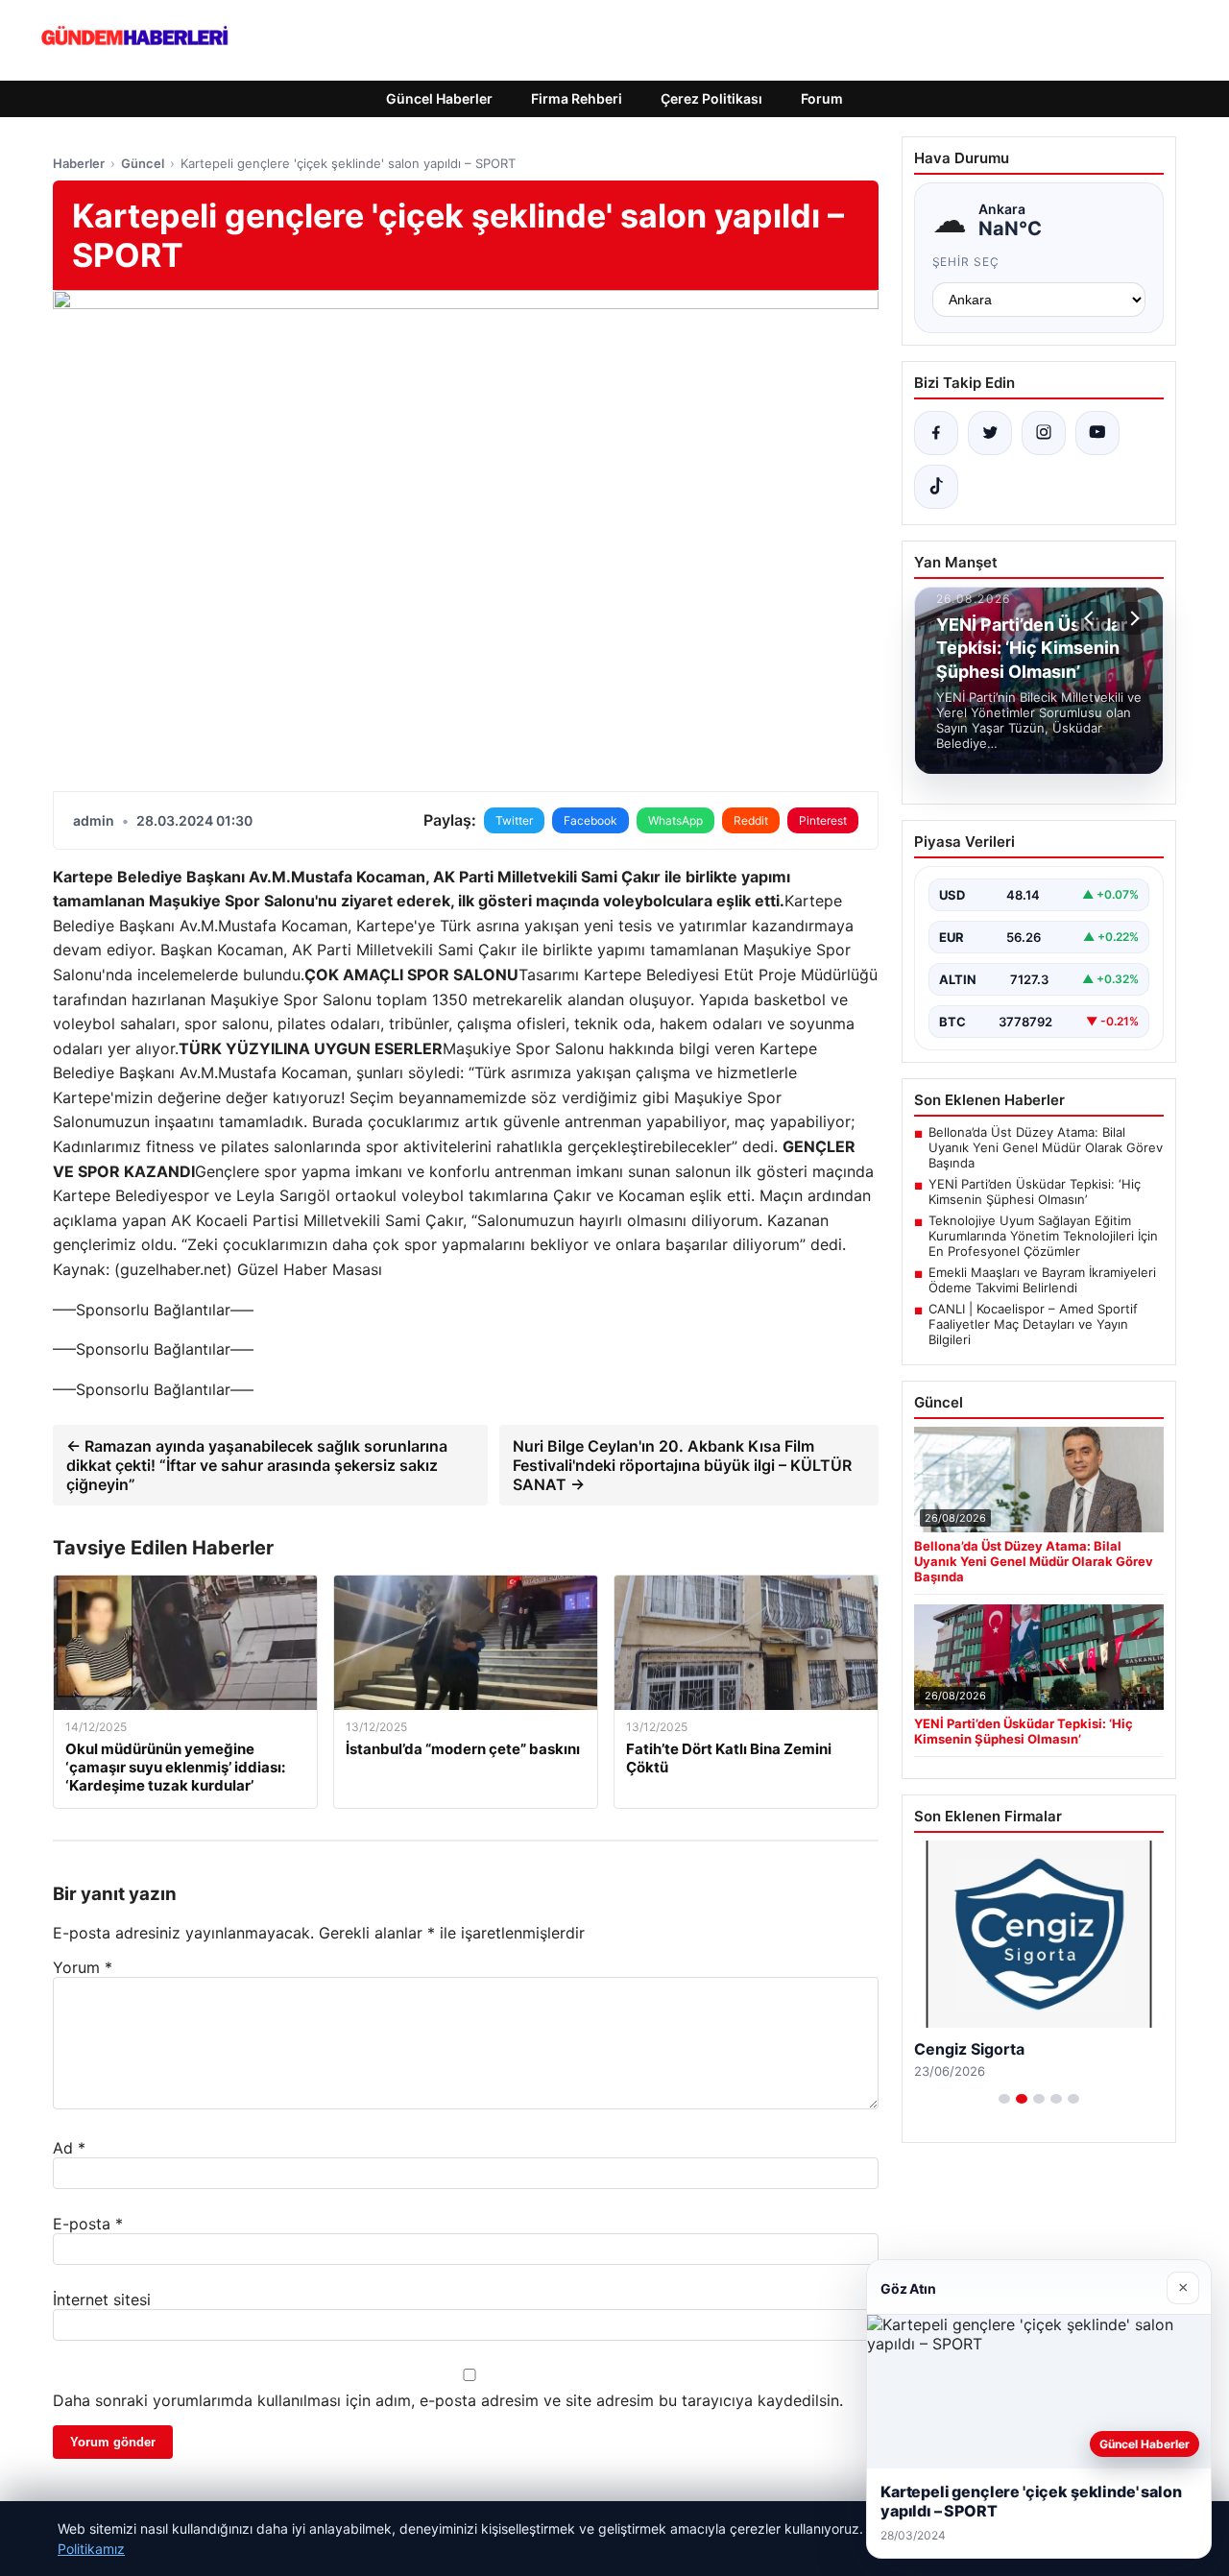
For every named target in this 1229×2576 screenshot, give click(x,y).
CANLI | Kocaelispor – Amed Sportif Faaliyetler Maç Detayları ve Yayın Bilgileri (1033, 1324)
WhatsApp (675, 820)
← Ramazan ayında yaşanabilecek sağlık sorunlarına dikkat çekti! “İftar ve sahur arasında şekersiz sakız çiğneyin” (257, 1465)
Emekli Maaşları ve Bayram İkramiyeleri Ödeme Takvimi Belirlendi (1042, 1280)
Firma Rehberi (577, 98)
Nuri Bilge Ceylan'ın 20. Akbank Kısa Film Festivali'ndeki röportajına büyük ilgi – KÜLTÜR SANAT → (682, 1465)
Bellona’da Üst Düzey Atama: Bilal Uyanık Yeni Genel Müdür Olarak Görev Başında (1046, 1147)
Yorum (83, 1967)
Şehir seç (966, 262)
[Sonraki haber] (1132, 618)
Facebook (590, 820)
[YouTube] (1097, 433)
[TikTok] (936, 487)
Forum (822, 98)
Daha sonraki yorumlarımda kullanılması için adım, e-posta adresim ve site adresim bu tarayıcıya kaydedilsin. (448, 2400)
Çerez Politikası (711, 98)
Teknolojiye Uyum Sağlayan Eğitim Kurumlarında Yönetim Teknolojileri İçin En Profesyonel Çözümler (1043, 1236)
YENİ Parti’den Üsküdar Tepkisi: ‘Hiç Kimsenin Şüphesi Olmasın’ (1035, 1192)
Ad (69, 2148)
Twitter (514, 820)
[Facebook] (936, 433)
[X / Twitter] (990, 433)
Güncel (143, 163)
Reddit (751, 820)
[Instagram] (1044, 433)
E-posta (88, 2224)
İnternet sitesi (102, 2299)
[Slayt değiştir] (1004, 2099)
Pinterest (823, 820)
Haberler (79, 163)
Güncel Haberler (439, 98)
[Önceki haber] (1092, 618)
